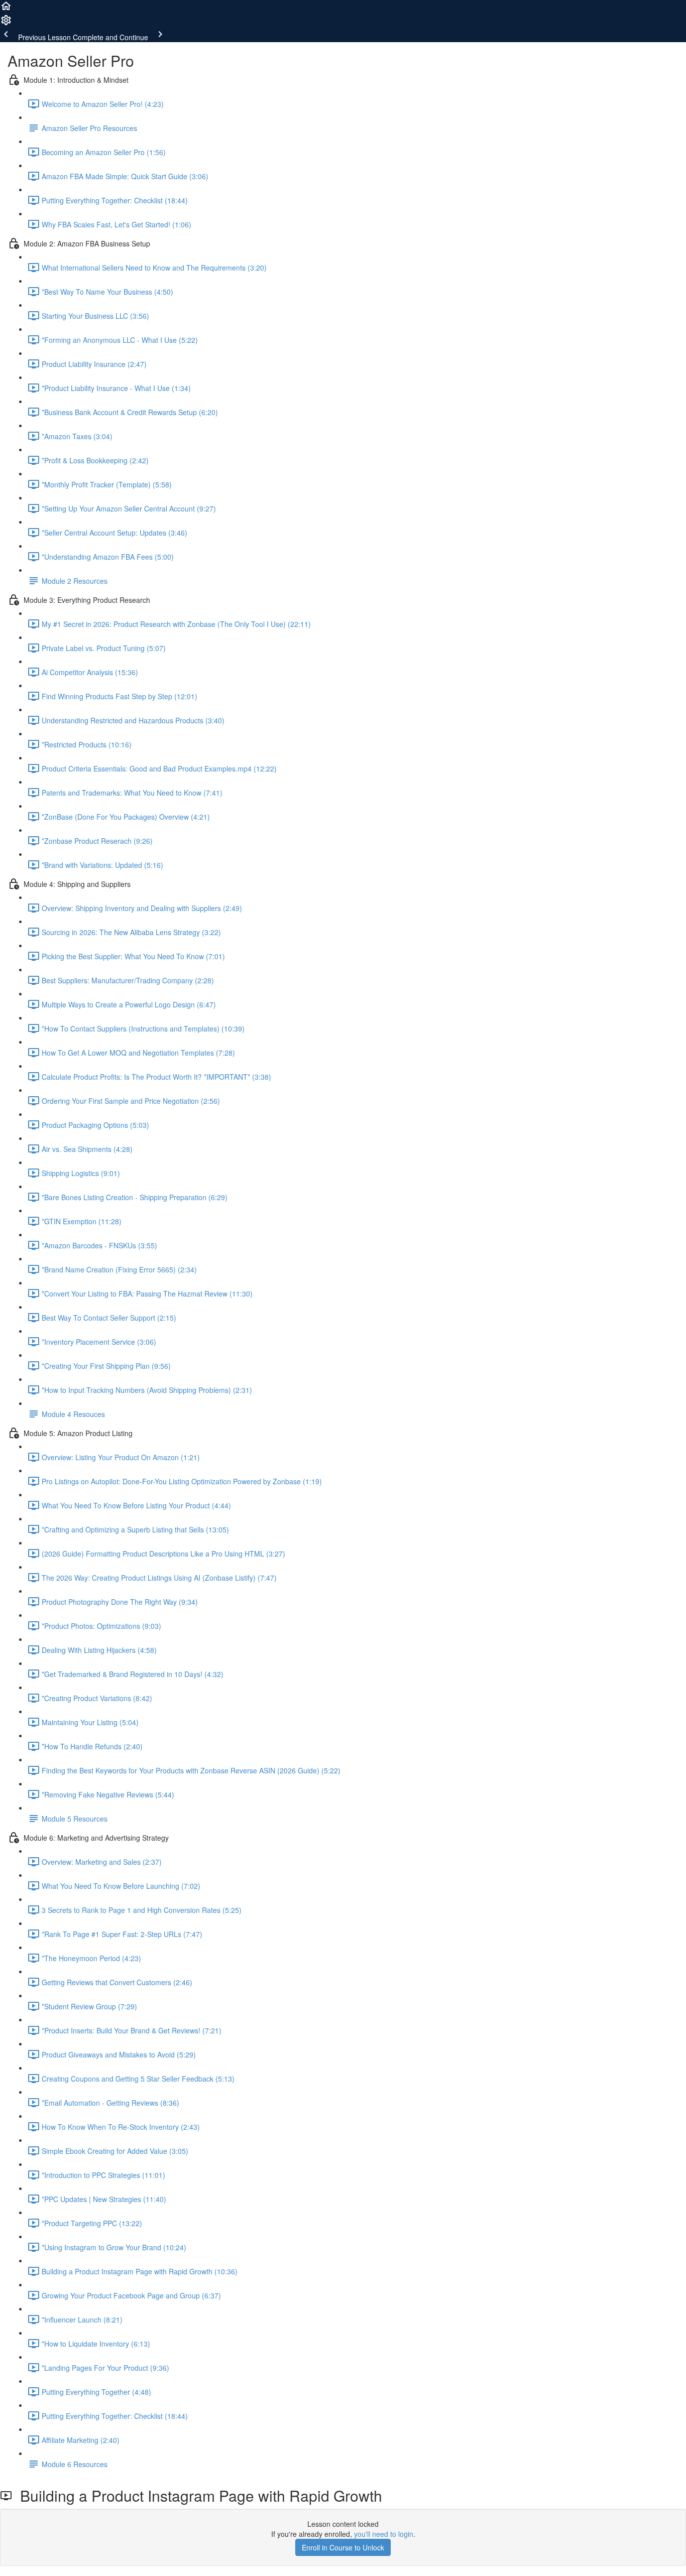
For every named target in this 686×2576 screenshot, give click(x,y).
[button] (6, 9)
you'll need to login (384, 2534)
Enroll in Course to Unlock (343, 2547)
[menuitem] (6, 23)
